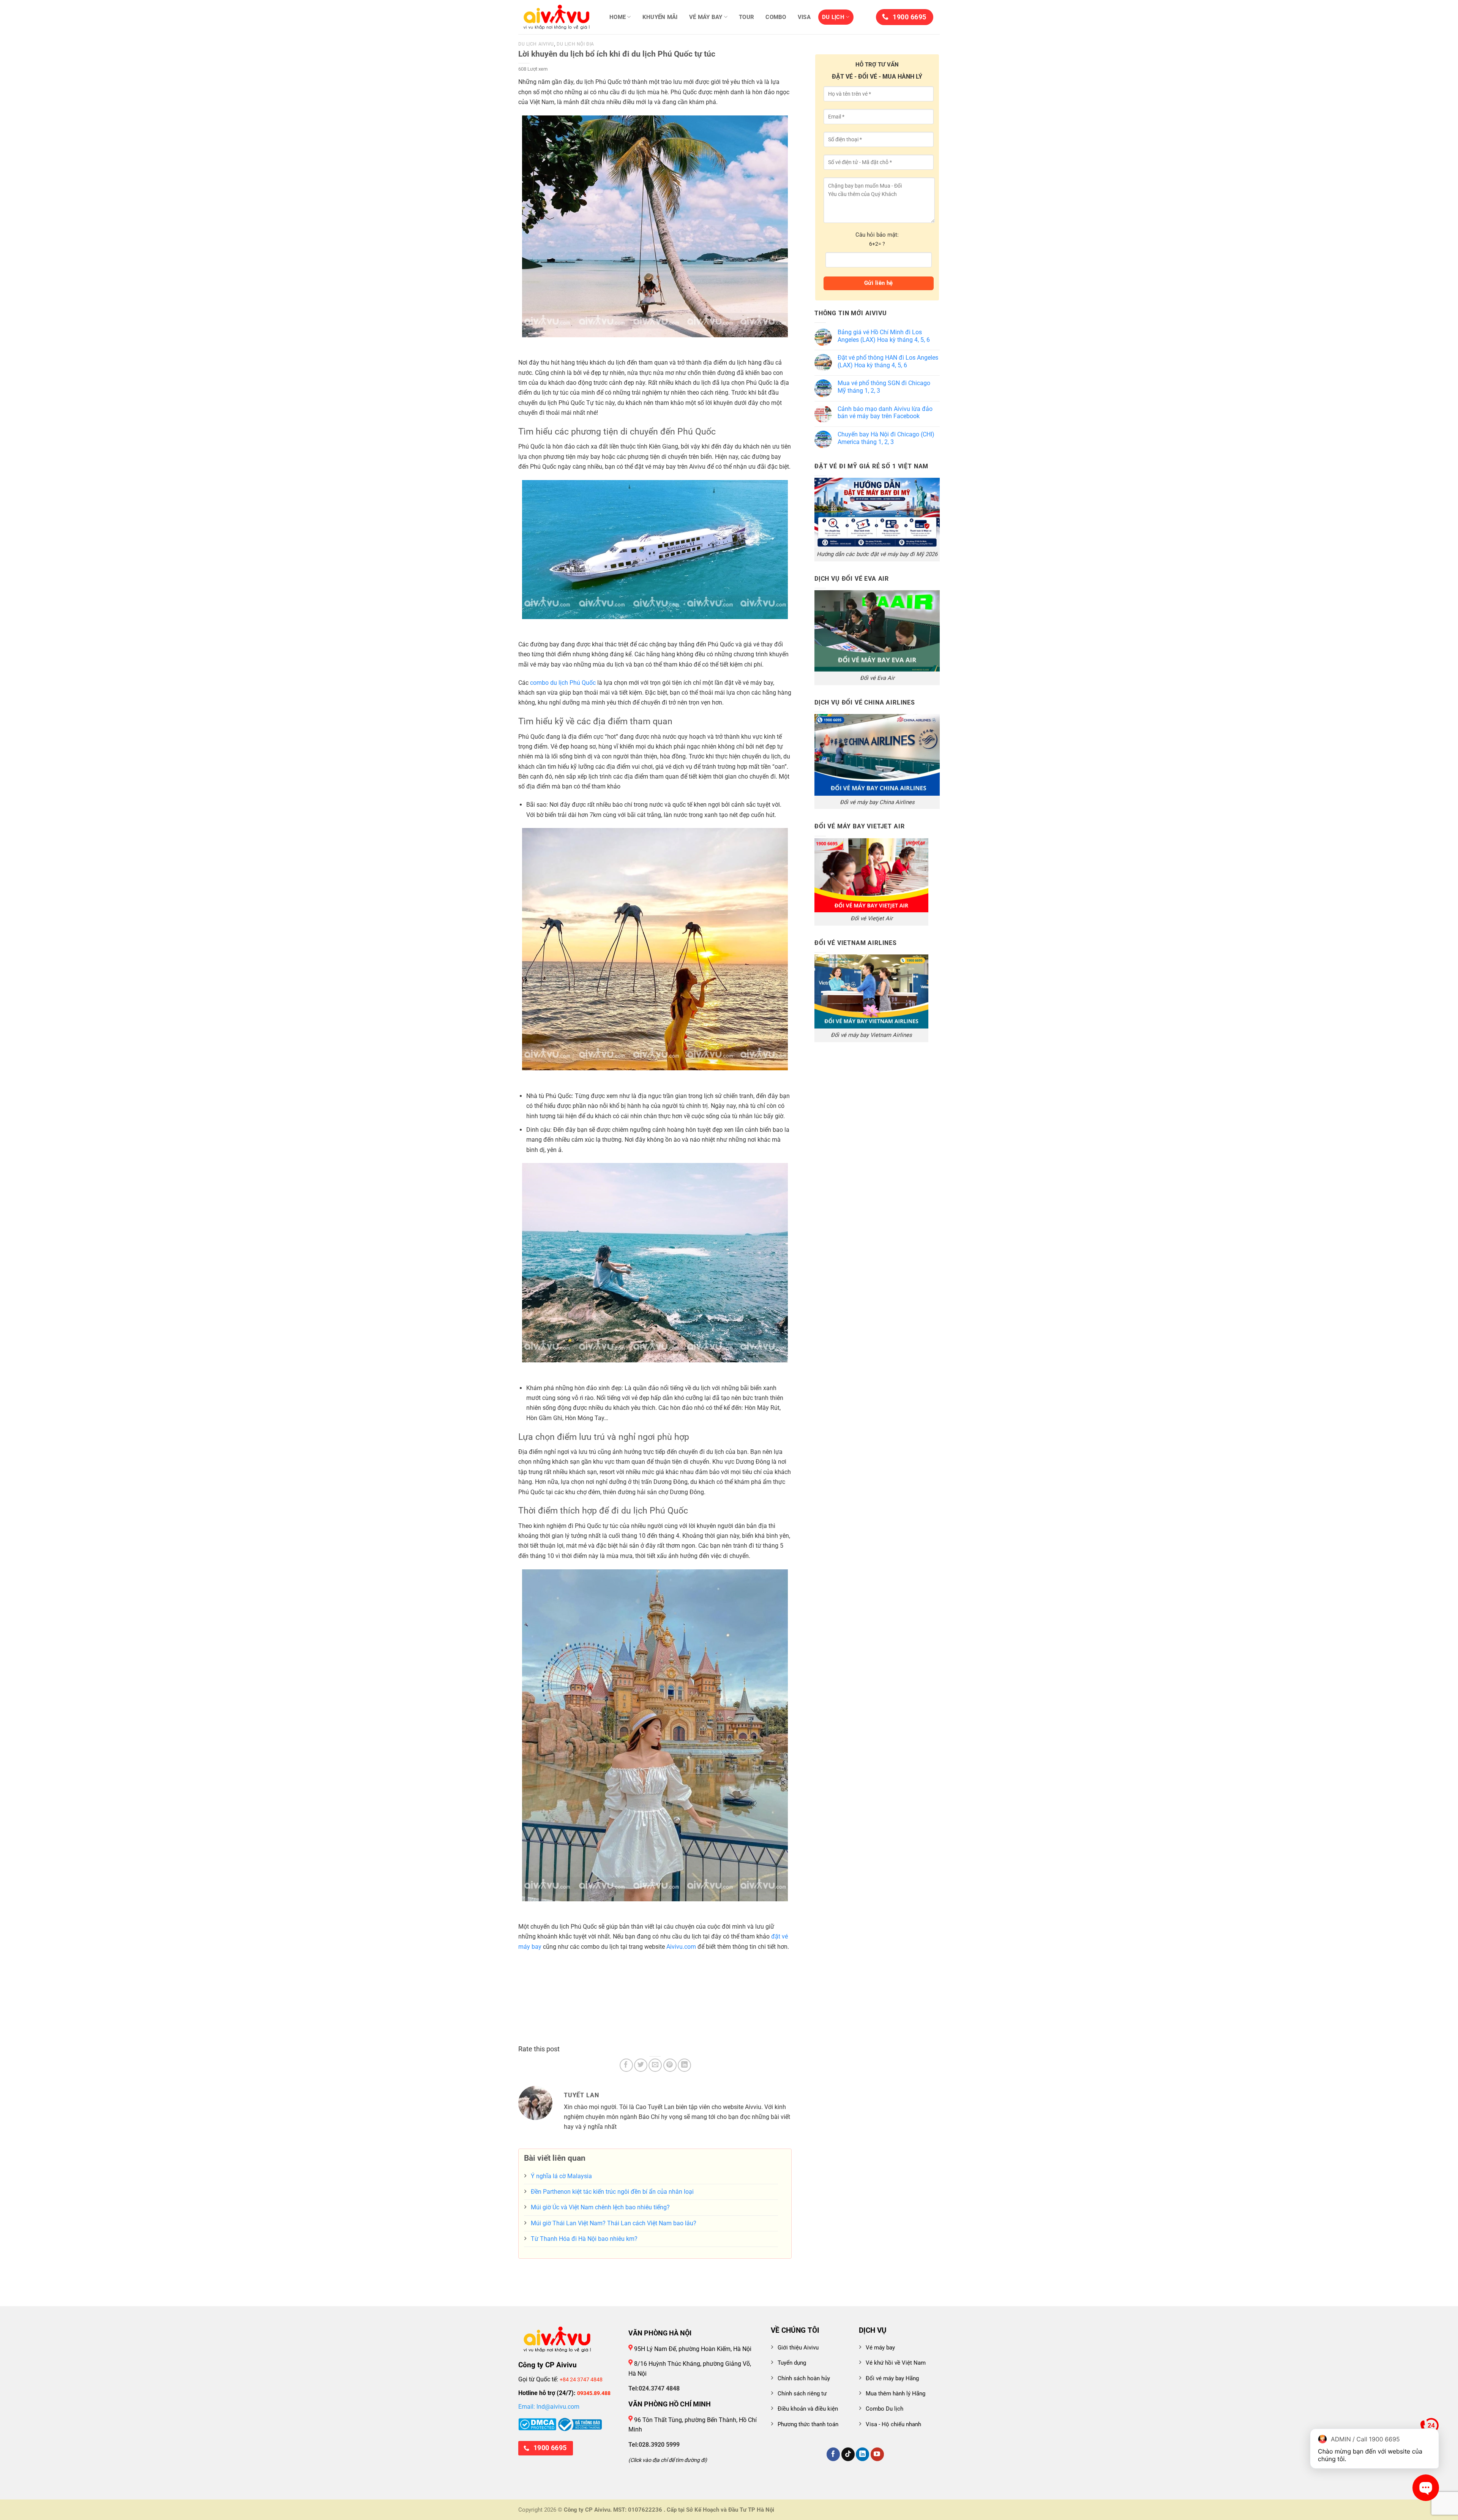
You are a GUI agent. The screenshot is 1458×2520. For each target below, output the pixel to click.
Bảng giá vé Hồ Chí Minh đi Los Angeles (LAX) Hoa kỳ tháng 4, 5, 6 (884, 336)
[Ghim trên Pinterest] (670, 2065)
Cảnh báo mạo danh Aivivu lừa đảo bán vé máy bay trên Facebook (885, 413)
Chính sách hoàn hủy (804, 2378)
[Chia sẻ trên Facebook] (626, 2065)
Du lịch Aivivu (536, 44)
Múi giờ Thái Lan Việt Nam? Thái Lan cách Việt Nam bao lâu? (614, 2223)
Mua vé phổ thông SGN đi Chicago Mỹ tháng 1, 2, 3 (884, 387)
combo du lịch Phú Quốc (563, 683)
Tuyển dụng (792, 2363)
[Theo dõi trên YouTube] (877, 2454)
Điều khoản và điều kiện (808, 2409)
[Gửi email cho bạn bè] (655, 2065)
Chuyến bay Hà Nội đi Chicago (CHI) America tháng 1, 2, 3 (886, 438)
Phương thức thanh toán (808, 2424)
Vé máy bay (706, 17)
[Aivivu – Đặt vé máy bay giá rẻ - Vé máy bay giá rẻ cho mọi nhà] (556, 17)
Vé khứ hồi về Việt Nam (896, 2363)
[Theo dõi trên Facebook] (833, 2454)
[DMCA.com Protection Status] (537, 2424)
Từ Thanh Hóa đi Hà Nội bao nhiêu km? (584, 2239)
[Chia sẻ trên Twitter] (641, 2065)
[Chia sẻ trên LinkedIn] (684, 2065)
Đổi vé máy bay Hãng (892, 2378)
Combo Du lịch (884, 2409)
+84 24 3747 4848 (581, 2379)
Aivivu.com (681, 1947)
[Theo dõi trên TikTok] (848, 2454)
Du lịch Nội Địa (575, 44)
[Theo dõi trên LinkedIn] (862, 2454)
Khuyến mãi (660, 17)
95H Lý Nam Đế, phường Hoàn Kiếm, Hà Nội (692, 2349)
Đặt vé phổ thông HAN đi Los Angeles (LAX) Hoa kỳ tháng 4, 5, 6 (888, 361)
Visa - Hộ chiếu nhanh (893, 2424)
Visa (804, 17)
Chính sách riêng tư (802, 2394)
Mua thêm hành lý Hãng (895, 2394)
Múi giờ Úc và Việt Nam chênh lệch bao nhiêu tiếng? (600, 2207)
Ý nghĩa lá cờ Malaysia (561, 2176)
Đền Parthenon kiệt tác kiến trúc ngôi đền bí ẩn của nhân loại (612, 2192)
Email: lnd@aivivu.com (549, 2407)
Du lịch (833, 17)
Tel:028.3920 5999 (654, 2445)
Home (618, 17)
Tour (746, 17)
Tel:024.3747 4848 (654, 2388)
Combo (776, 17)
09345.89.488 (594, 2393)
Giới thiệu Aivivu (798, 2348)
